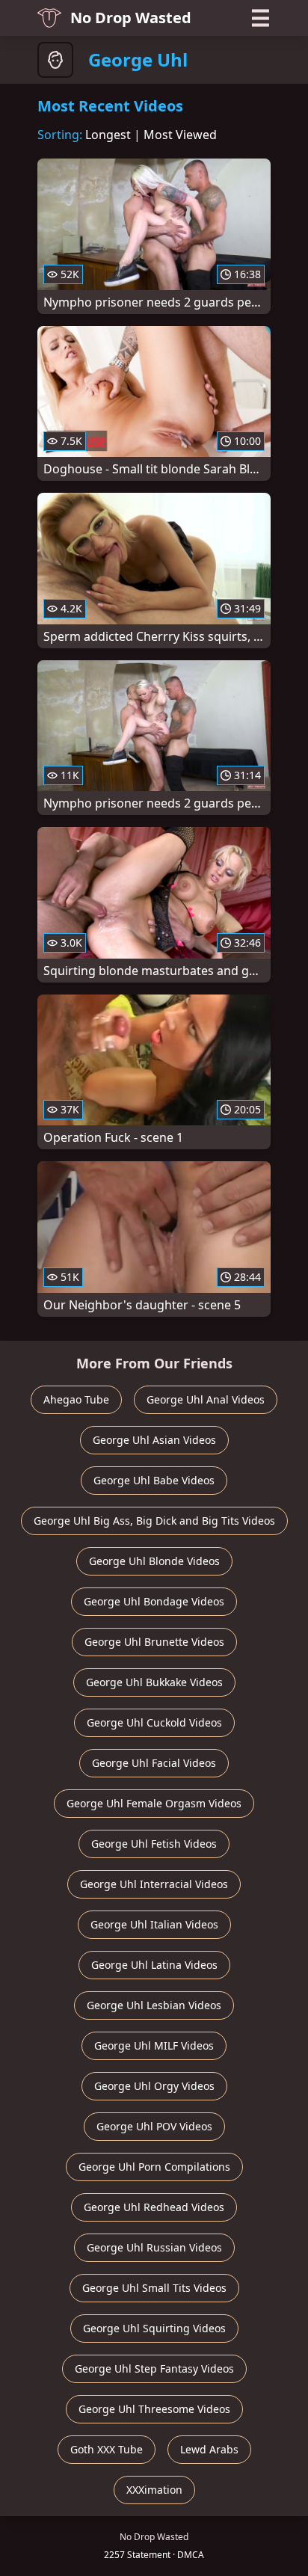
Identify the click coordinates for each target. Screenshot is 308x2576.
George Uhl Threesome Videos (154, 2409)
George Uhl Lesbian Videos (154, 2005)
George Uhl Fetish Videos (154, 1844)
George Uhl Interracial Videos (154, 1884)
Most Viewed (180, 135)
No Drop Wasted (131, 18)
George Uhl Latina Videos (154, 1965)
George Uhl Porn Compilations (154, 2167)
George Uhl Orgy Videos (154, 2086)
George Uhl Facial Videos (154, 1763)
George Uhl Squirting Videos (154, 2328)
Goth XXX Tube (107, 2449)
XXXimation (154, 2490)
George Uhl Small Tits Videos (154, 2288)
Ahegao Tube (76, 1399)
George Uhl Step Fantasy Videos (154, 2368)
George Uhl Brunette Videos (154, 1642)
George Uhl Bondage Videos (154, 1601)
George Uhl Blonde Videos (154, 1561)
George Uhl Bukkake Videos (154, 1682)
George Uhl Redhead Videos (154, 2207)
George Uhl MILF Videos (154, 2045)
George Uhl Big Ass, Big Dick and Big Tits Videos (154, 1521)
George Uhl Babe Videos (154, 1480)
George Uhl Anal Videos (206, 1399)
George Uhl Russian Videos (154, 2247)
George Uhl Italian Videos (154, 1924)
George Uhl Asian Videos (154, 1440)
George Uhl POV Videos (154, 2126)
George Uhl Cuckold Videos (154, 1722)
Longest (108, 135)
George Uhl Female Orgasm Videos (154, 1803)
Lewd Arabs (209, 2449)
